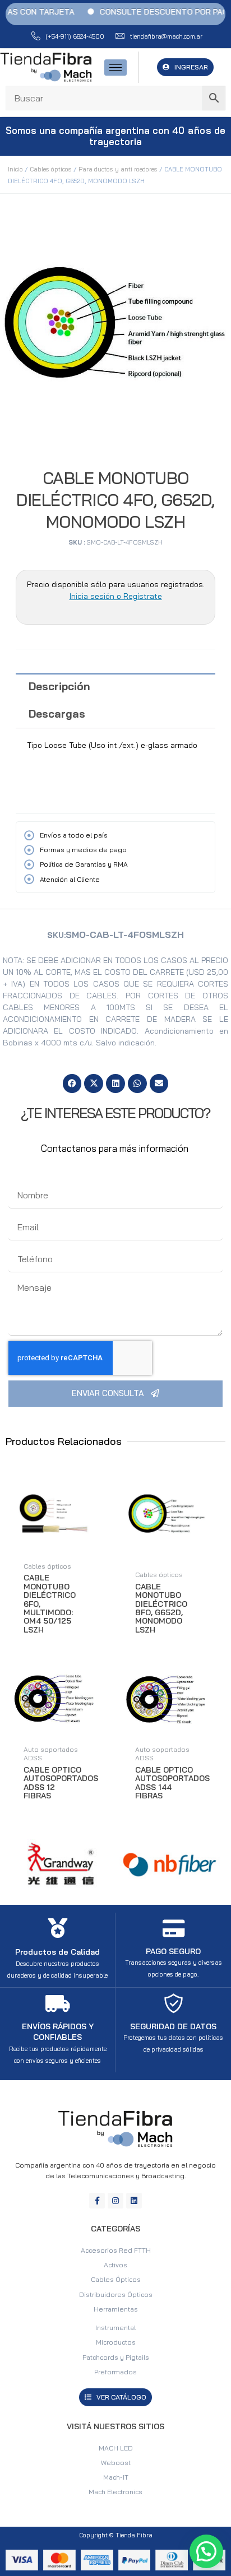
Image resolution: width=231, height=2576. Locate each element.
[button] (72, 1084)
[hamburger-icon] (115, 68)
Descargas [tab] (57, 714)
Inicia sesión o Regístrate (116, 596)
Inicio (15, 169)
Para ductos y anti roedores (118, 169)
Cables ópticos (51, 169)
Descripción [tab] (59, 686)
